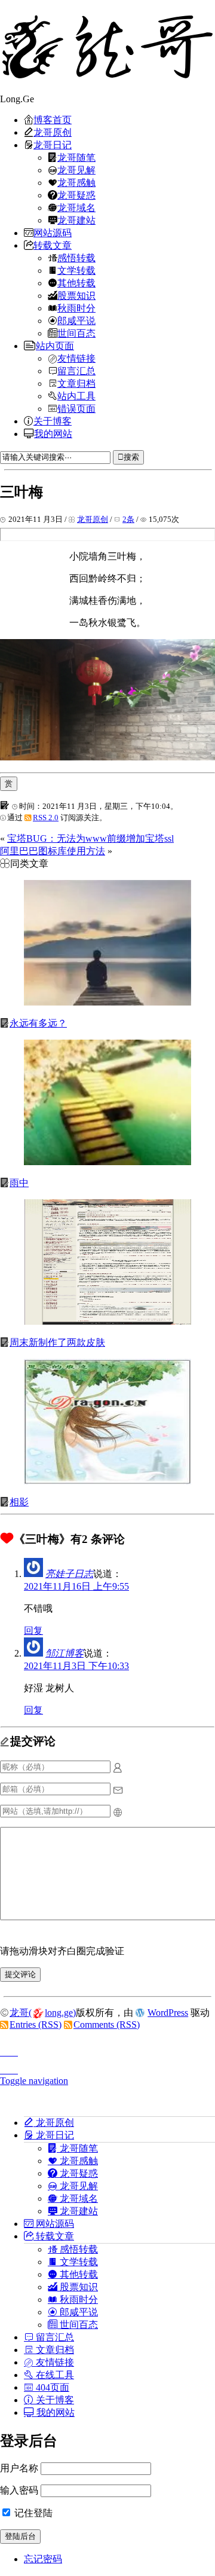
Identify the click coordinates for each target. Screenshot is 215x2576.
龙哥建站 (76, 220)
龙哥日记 (53, 145)
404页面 (51, 2387)
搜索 (131, 457)
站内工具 (76, 396)
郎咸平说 (76, 320)
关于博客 (53, 421)
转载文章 (53, 245)
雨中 (19, 1183)
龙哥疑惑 (76, 195)
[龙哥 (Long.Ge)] (107, 47)
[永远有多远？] (107, 1002)
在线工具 (54, 2375)
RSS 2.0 (46, 818)
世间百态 (76, 333)
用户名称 (19, 2468)
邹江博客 (64, 1653)
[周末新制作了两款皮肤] (107, 1321)
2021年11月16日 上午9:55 (76, 1586)
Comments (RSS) (107, 2025)
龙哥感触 (76, 182)
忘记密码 (43, 2559)
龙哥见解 (76, 170)
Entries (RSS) (36, 2025)
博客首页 (53, 120)
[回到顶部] (107, 2049)
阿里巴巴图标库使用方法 (53, 851)
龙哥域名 (76, 207)
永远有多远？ (38, 1023)
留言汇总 (76, 371)
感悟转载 (76, 258)
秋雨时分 (76, 308)
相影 (19, 1502)
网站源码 (53, 233)
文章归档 (76, 383)
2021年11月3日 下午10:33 (76, 1666)
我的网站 (53, 433)
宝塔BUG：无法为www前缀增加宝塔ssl (90, 838)
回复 (33, 1631)
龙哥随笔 (76, 157)
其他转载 (76, 283)
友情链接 (76, 358)
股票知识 (76, 295)
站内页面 (55, 346)
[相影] (107, 1481)
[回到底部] (107, 2067)
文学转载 (76, 270)
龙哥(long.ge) (43, 2013)
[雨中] (107, 1162)
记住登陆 (32, 2513)
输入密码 (19, 2490)
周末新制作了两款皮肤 (57, 1342)
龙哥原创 (53, 132)
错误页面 (76, 408)
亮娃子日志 (69, 1574)
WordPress (168, 2013)
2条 (128, 519)
